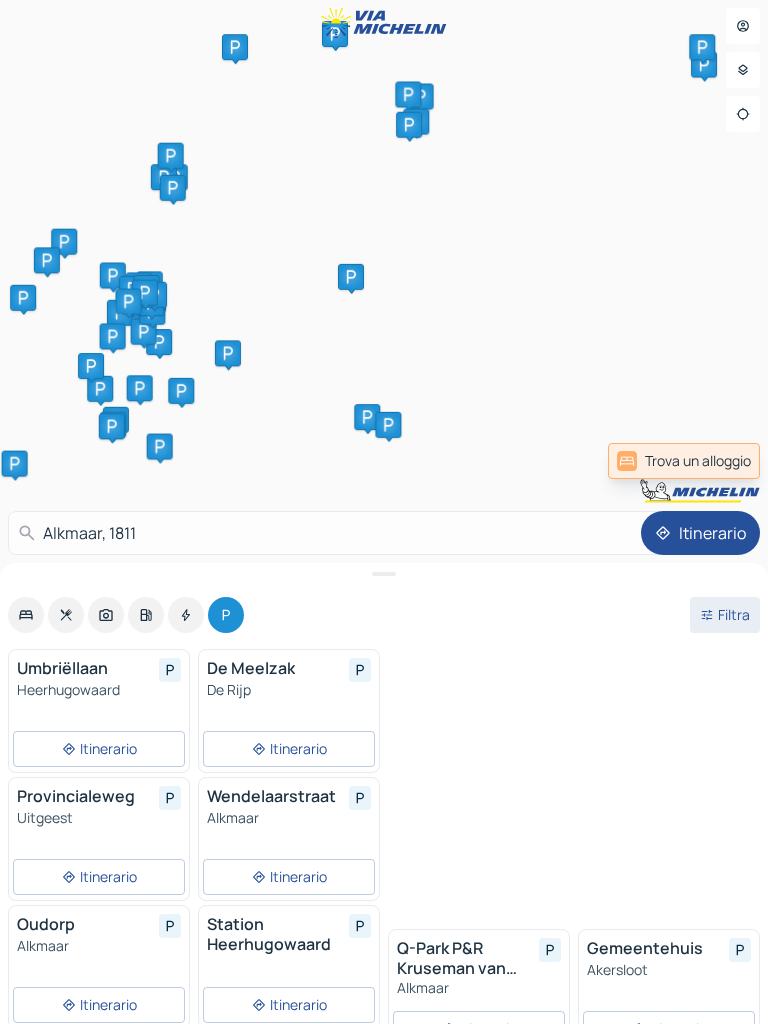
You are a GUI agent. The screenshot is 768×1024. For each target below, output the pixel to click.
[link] (684, 461)
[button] (100, 389)
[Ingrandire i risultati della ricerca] (384, 574)
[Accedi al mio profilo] (743, 26)
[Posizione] (743, 114)
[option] (26, 615)
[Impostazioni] (743, 70)
